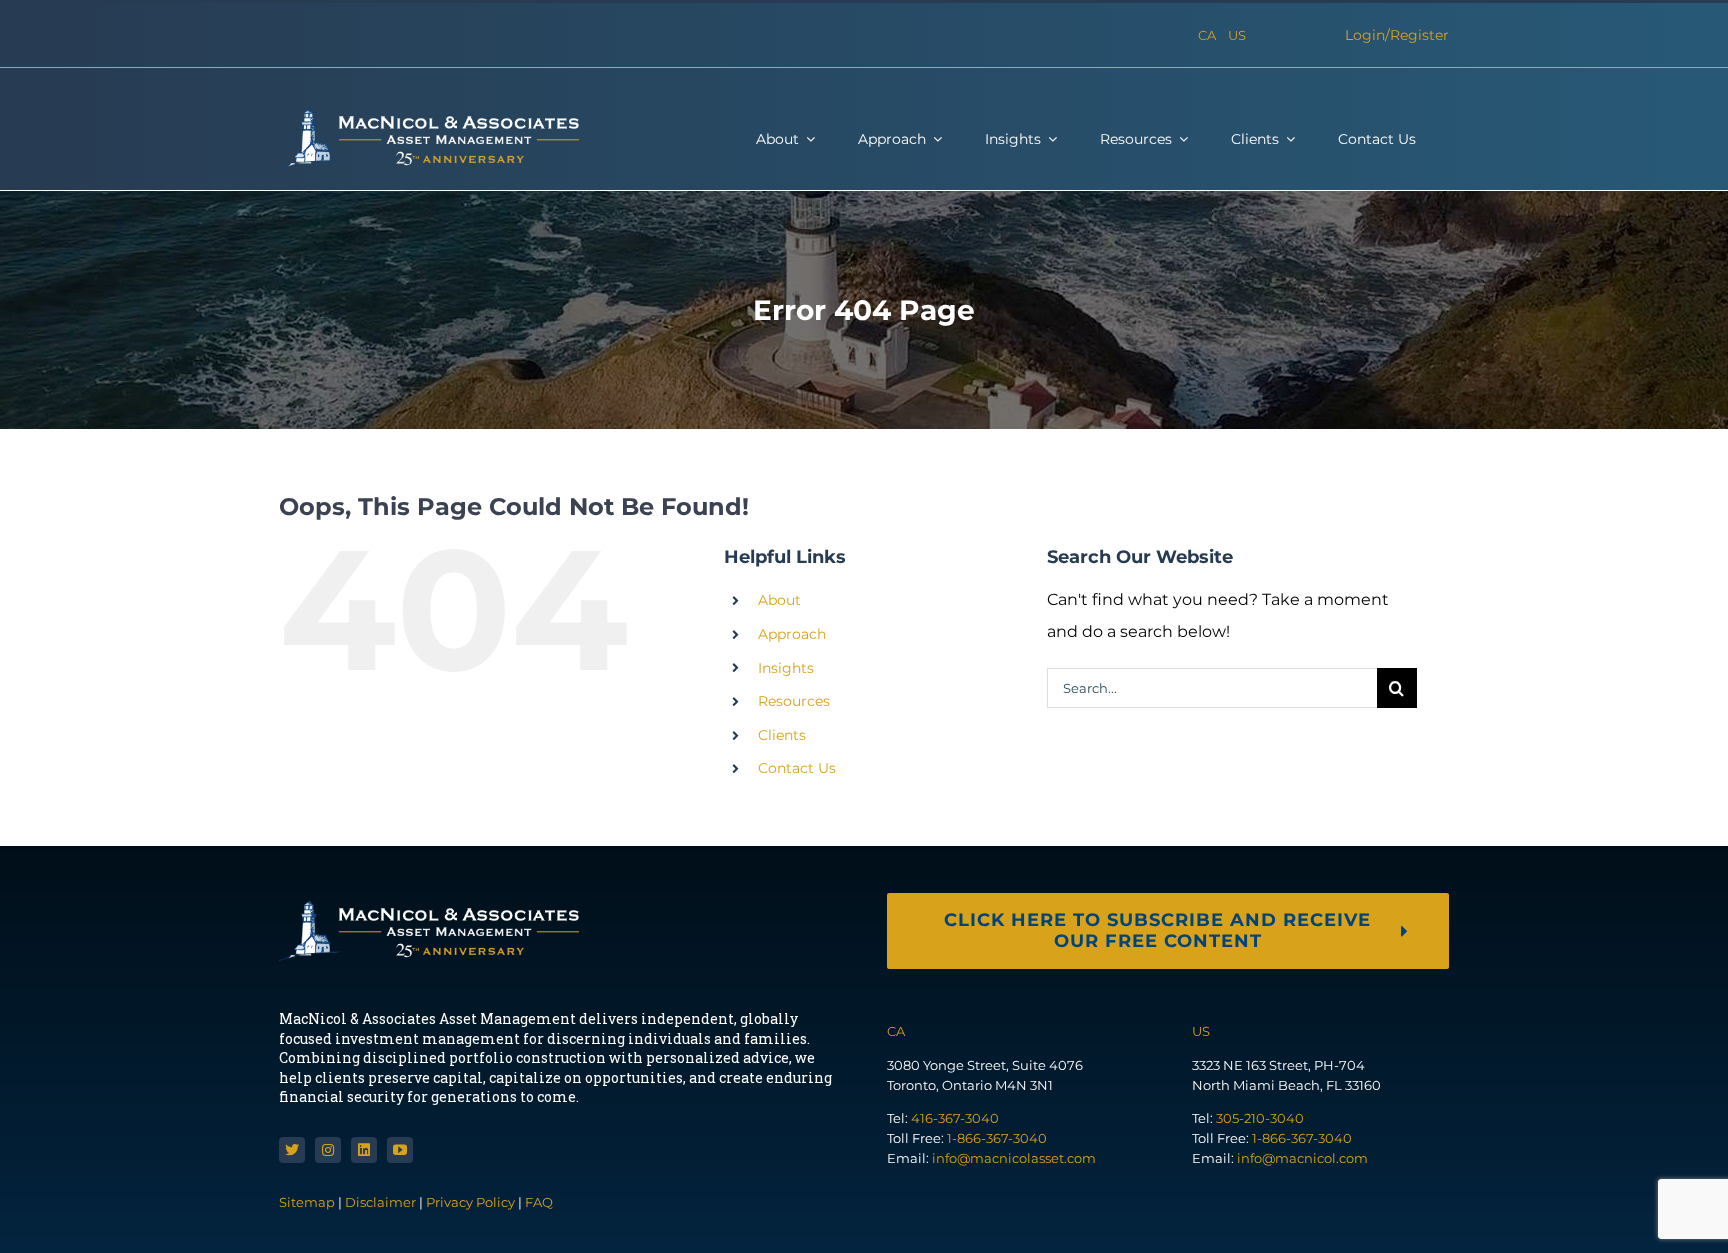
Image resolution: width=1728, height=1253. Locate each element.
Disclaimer (380, 1202)
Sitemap (308, 1202)
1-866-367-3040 (997, 1138)
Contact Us (797, 768)
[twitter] (292, 1150)
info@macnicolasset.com (1014, 1158)
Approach (792, 634)
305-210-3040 (1260, 1118)
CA (1207, 35)
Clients (782, 735)
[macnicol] (429, 116)
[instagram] (328, 1150)
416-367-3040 (955, 1118)
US (1237, 35)
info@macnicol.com (1302, 1158)
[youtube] (400, 1150)
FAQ (539, 1202)
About (779, 600)
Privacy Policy (470, 1202)
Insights (786, 668)
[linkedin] (364, 1150)
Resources (794, 701)
